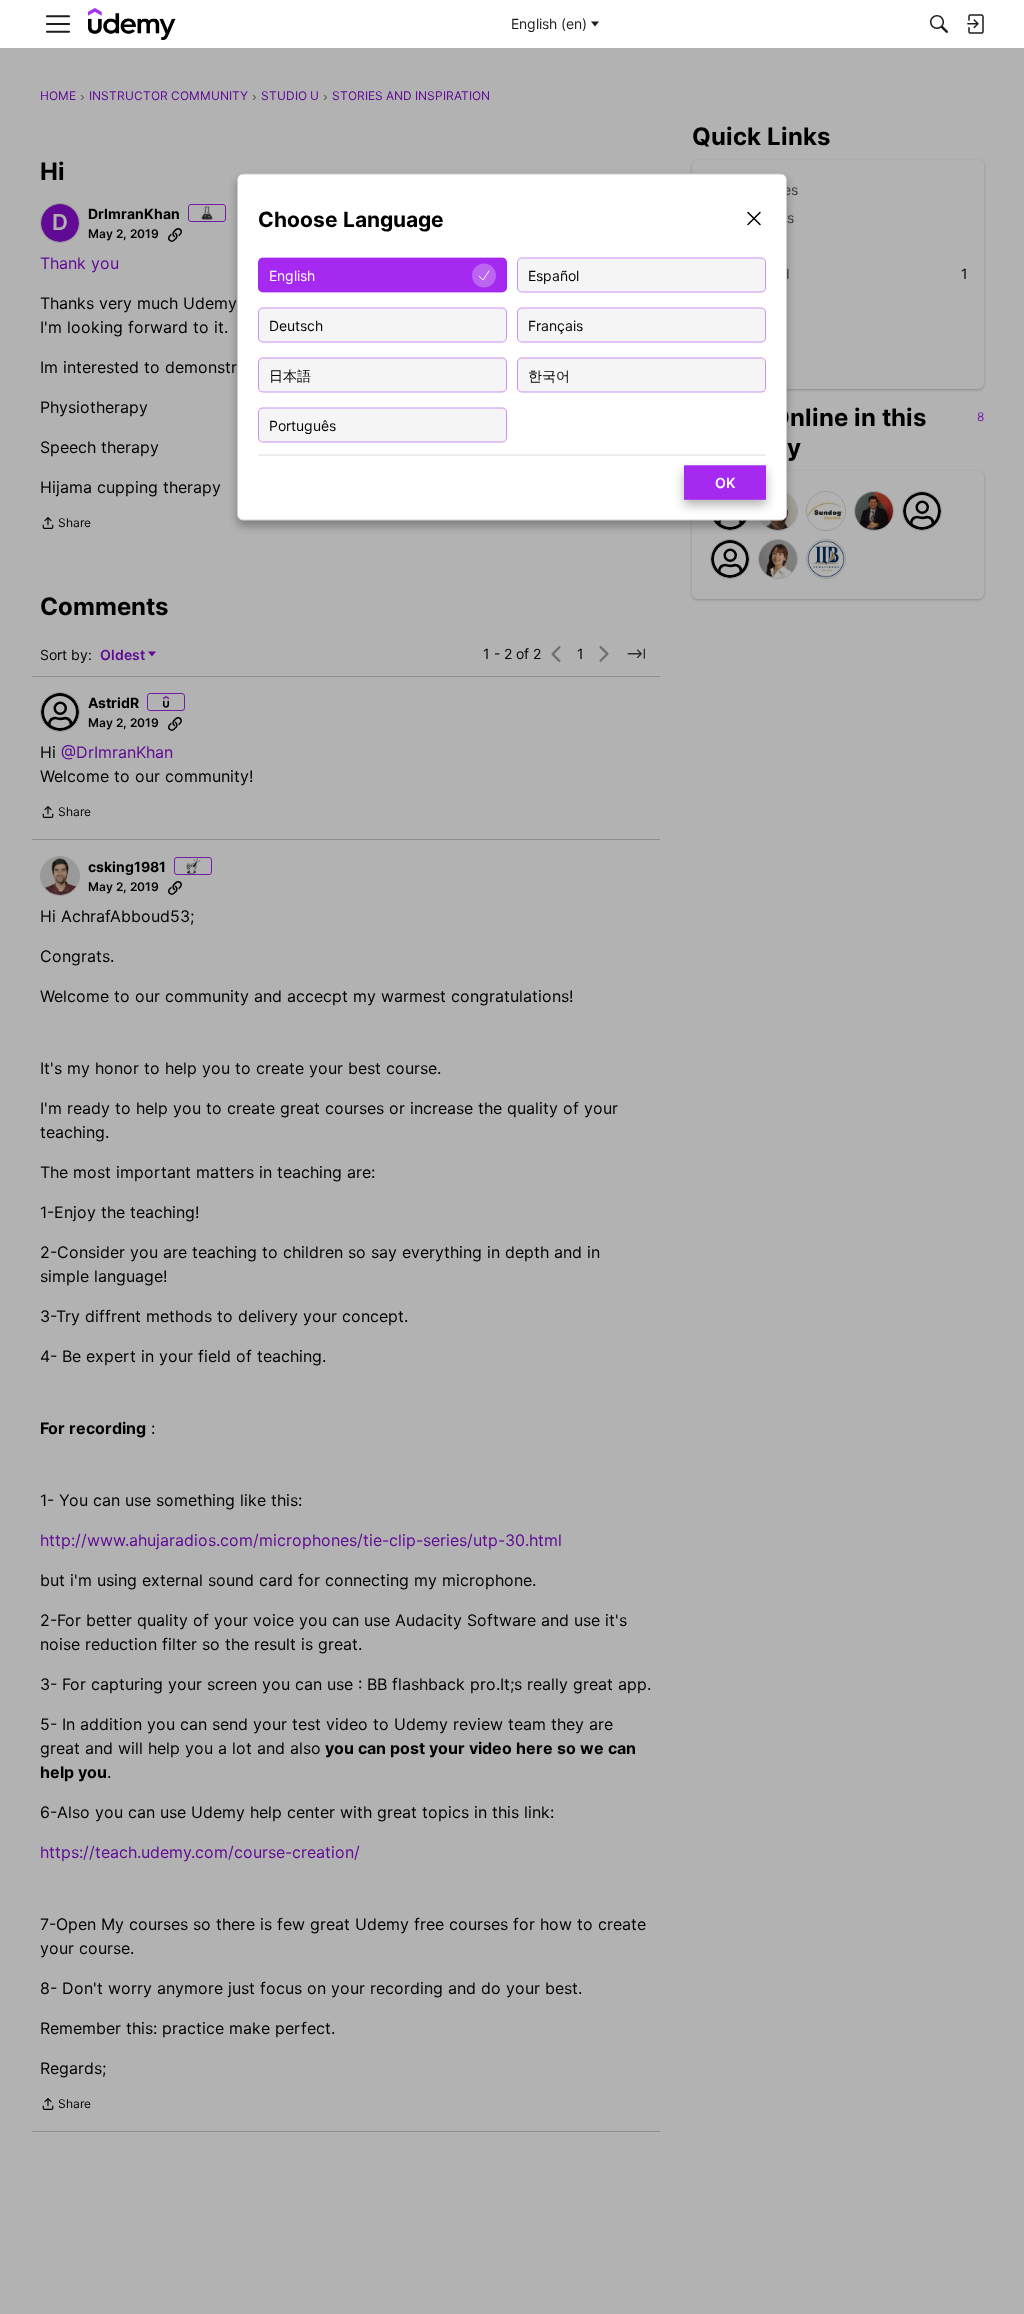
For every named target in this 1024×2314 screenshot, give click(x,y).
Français (555, 324)
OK (725, 482)
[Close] (754, 220)
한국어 (549, 374)
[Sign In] (975, 24)
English (292, 274)
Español (553, 274)
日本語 (290, 374)
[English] (132, 24)
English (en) (549, 23)
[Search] (939, 24)
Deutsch (296, 324)
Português (302, 424)
